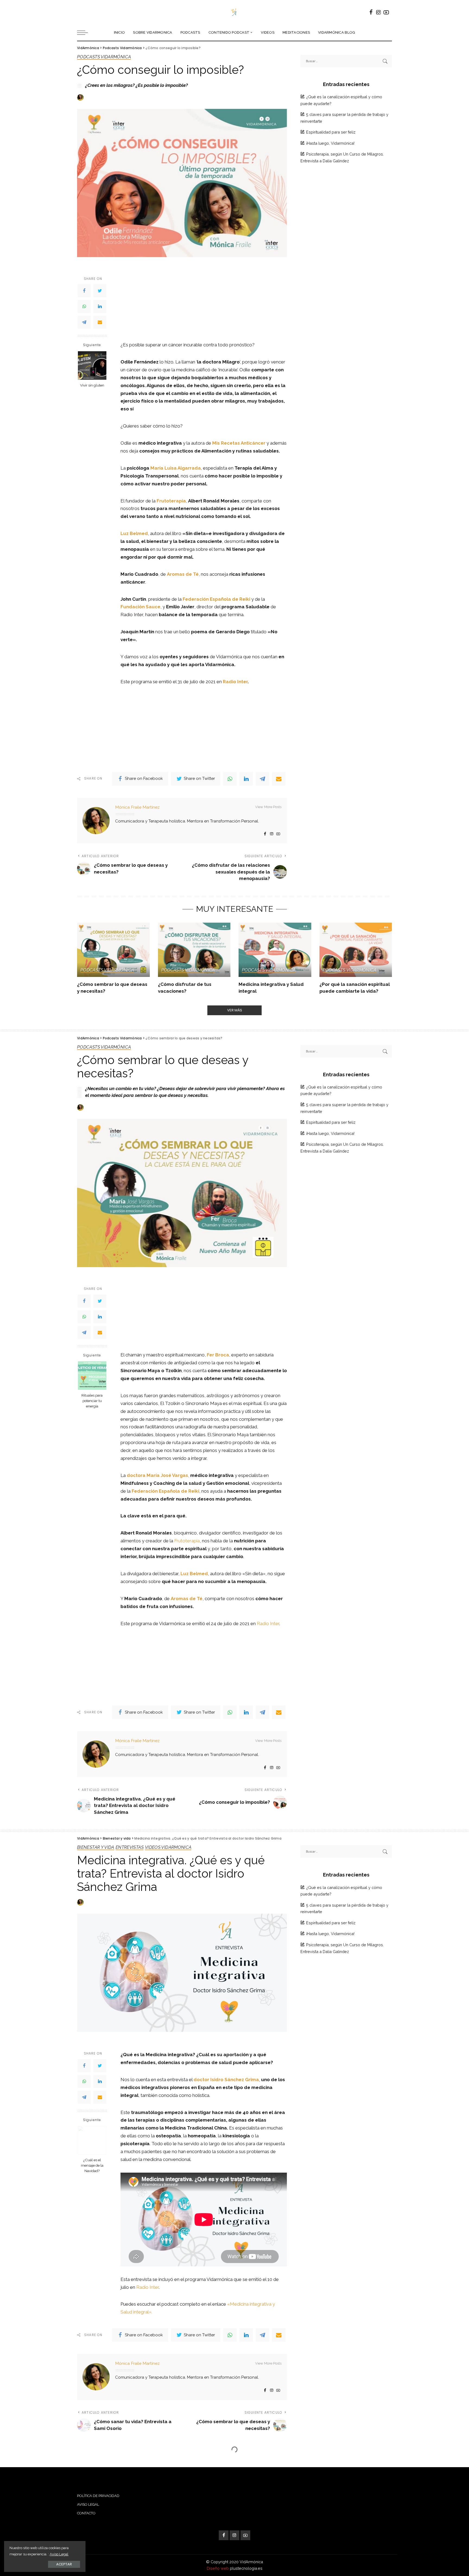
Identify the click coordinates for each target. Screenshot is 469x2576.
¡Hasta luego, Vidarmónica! (330, 143)
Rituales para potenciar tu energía (92, 1401)
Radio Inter (268, 1624)
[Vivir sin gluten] (92, 365)
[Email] (100, 322)
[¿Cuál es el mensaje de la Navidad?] (92, 2140)
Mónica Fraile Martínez (137, 807)
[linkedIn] (100, 307)
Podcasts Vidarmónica (104, 57)
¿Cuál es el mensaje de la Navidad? (92, 2165)
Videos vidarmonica (168, 1848)
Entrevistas (130, 1848)
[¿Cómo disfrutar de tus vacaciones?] (194, 950)
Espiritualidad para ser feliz (331, 132)
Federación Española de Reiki (165, 1491)
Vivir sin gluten (92, 385)
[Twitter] (100, 291)
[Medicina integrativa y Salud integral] (275, 950)
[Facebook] (84, 291)
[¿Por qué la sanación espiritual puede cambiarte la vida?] (356, 950)
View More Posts (268, 807)
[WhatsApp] (84, 307)
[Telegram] (84, 322)
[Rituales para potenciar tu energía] (92, 1376)
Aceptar (64, 2564)
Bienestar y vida (96, 1848)
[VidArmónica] (234, 12)
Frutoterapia (187, 1541)
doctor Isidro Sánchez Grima (226, 2080)
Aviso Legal (59, 2554)
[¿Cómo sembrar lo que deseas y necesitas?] (113, 950)
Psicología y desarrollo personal (148, 2464)
